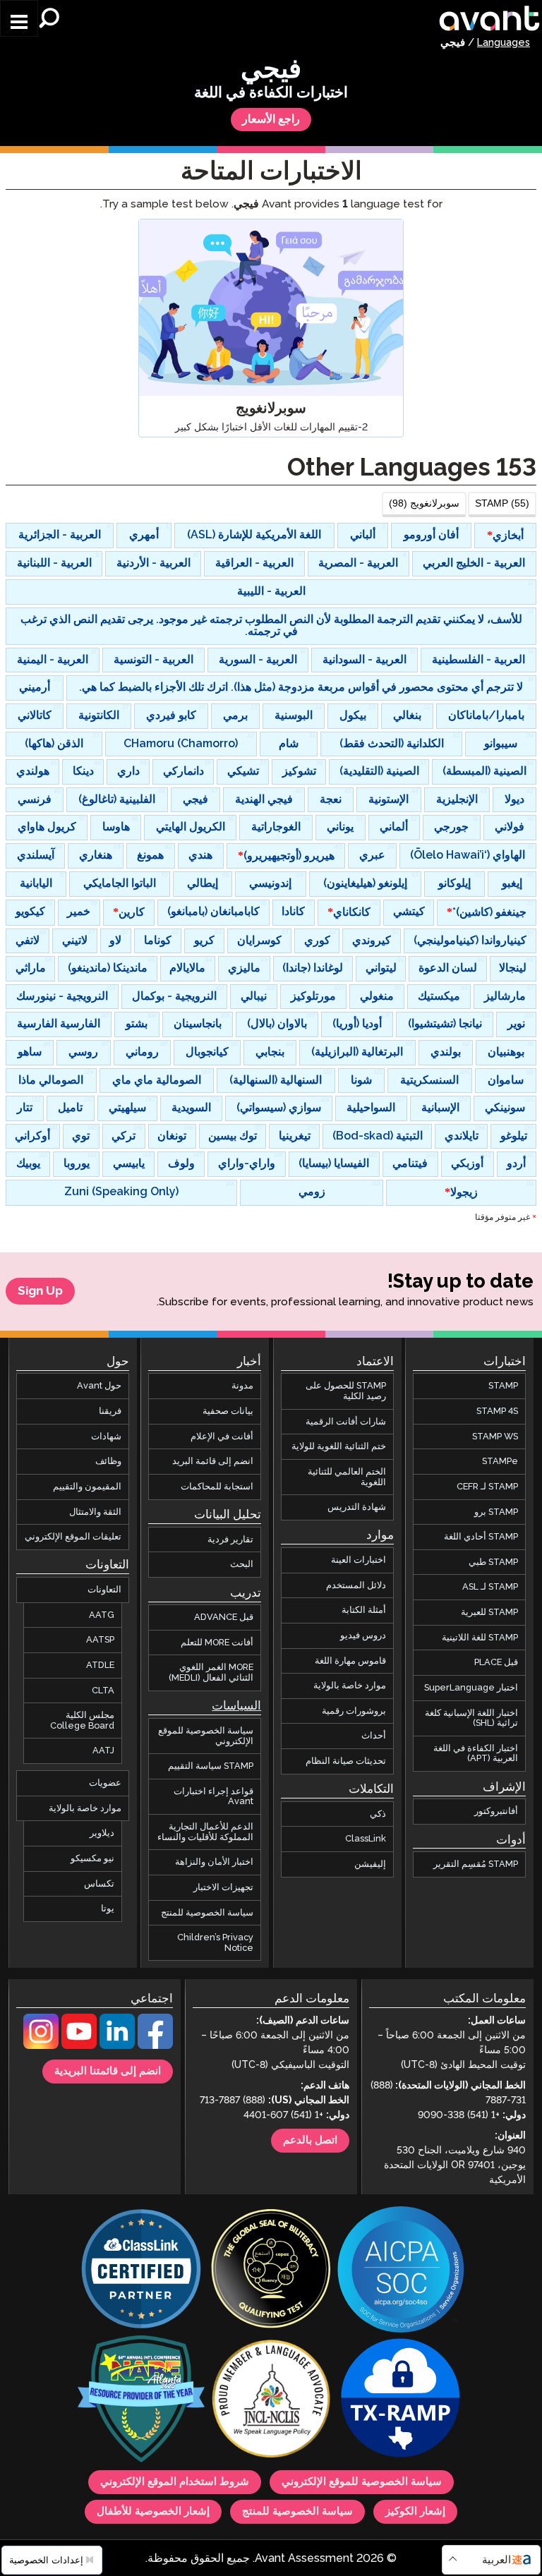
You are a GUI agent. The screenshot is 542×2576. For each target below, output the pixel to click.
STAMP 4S (497, 1411)
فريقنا (110, 1411)
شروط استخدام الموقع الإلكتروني (175, 2482)
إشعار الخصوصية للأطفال (153, 2512)
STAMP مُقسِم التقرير (476, 1864)
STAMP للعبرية (489, 1612)
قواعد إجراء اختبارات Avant (213, 1797)
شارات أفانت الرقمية (346, 1422)
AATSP (100, 1640)
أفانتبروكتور (496, 1811)
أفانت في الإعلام (222, 1437)
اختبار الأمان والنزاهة (214, 1862)
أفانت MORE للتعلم (217, 1643)
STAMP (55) (502, 503)
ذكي (378, 1814)
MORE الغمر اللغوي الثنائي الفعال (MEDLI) (211, 1673)
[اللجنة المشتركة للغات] (271, 2400)
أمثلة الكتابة (364, 1610)
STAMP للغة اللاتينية (480, 1638)
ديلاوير (102, 1833)
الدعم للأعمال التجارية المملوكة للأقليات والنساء (205, 1832)
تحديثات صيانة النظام (346, 1761)
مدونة (242, 1386)
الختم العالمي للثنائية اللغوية (347, 1477)
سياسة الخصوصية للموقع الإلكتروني (206, 1736)
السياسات (236, 1706)
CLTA (103, 1690)
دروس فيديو (363, 1635)
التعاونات (104, 1590)
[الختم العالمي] (271, 2270)
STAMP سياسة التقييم (211, 1766)
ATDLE (100, 1665)
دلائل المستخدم (356, 1585)
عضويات (105, 1783)
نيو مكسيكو (92, 1858)
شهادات (106, 1437)
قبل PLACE (496, 1662)
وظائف (108, 1461)
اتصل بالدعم (310, 2141)
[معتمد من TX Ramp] (401, 2400)
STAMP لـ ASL (490, 1587)
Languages (504, 43)
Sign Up (40, 1291)
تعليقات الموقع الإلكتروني (73, 1537)
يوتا (108, 1909)
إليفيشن (370, 1864)
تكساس (99, 1883)
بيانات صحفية (228, 1411)
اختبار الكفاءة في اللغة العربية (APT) (476, 1754)
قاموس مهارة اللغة (350, 1660)
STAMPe (500, 1461)
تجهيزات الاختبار (223, 1887)
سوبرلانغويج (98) (424, 503)
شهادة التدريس (357, 1507)
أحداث (374, 1736)
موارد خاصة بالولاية (350, 1686)
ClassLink (366, 1839)
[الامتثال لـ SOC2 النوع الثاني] (401, 2271)
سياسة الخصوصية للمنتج (207, 1912)
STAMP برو (496, 1511)
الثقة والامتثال (95, 1511)
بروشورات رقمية (354, 1711)
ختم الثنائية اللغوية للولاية (339, 1446)
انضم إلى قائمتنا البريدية (108, 2072)
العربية (496, 2560)
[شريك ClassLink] (141, 2270)
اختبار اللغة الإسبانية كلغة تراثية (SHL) (471, 1718)
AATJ (103, 1750)
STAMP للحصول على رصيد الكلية (346, 1391)
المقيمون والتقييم (87, 1487)
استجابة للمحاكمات (217, 1487)
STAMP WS (495, 1437)
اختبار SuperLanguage (471, 1688)
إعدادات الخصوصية (48, 2560)
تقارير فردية (230, 1540)
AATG (102, 1615)
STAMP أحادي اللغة (481, 1537)
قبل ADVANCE (224, 1617)
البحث (242, 1564)
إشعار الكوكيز (415, 2512)
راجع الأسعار (271, 120)
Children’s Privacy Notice (215, 1943)
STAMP (503, 1386)
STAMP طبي (493, 1562)
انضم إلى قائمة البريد (213, 1461)
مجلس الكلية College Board (82, 1721)
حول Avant (99, 1386)
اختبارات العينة (359, 1560)
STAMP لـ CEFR (487, 1487)
